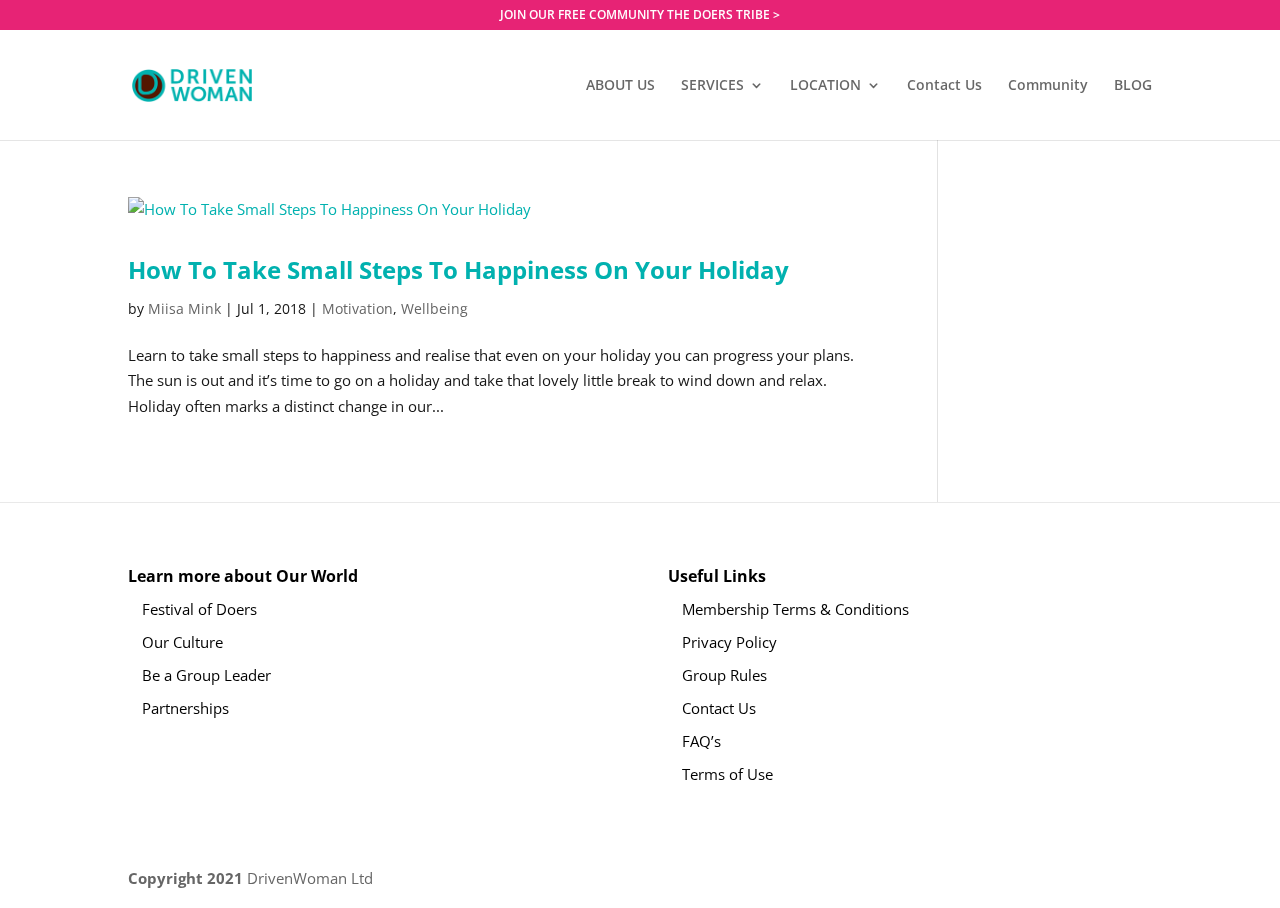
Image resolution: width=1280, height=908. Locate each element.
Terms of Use (727, 774)
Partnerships (185, 708)
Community (1048, 86)
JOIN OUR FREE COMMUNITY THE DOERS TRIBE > (640, 16)
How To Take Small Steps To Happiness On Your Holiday (458, 269)
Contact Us (944, 86)
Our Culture (182, 642)
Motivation (357, 308)
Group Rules (724, 675)
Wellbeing (434, 308)
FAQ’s (701, 741)
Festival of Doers (199, 609)
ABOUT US (620, 86)
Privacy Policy (729, 642)
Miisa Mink (184, 308)
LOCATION (825, 86)
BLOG (1133, 86)
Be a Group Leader (206, 675)
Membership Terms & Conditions (795, 609)
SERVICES (712, 86)
